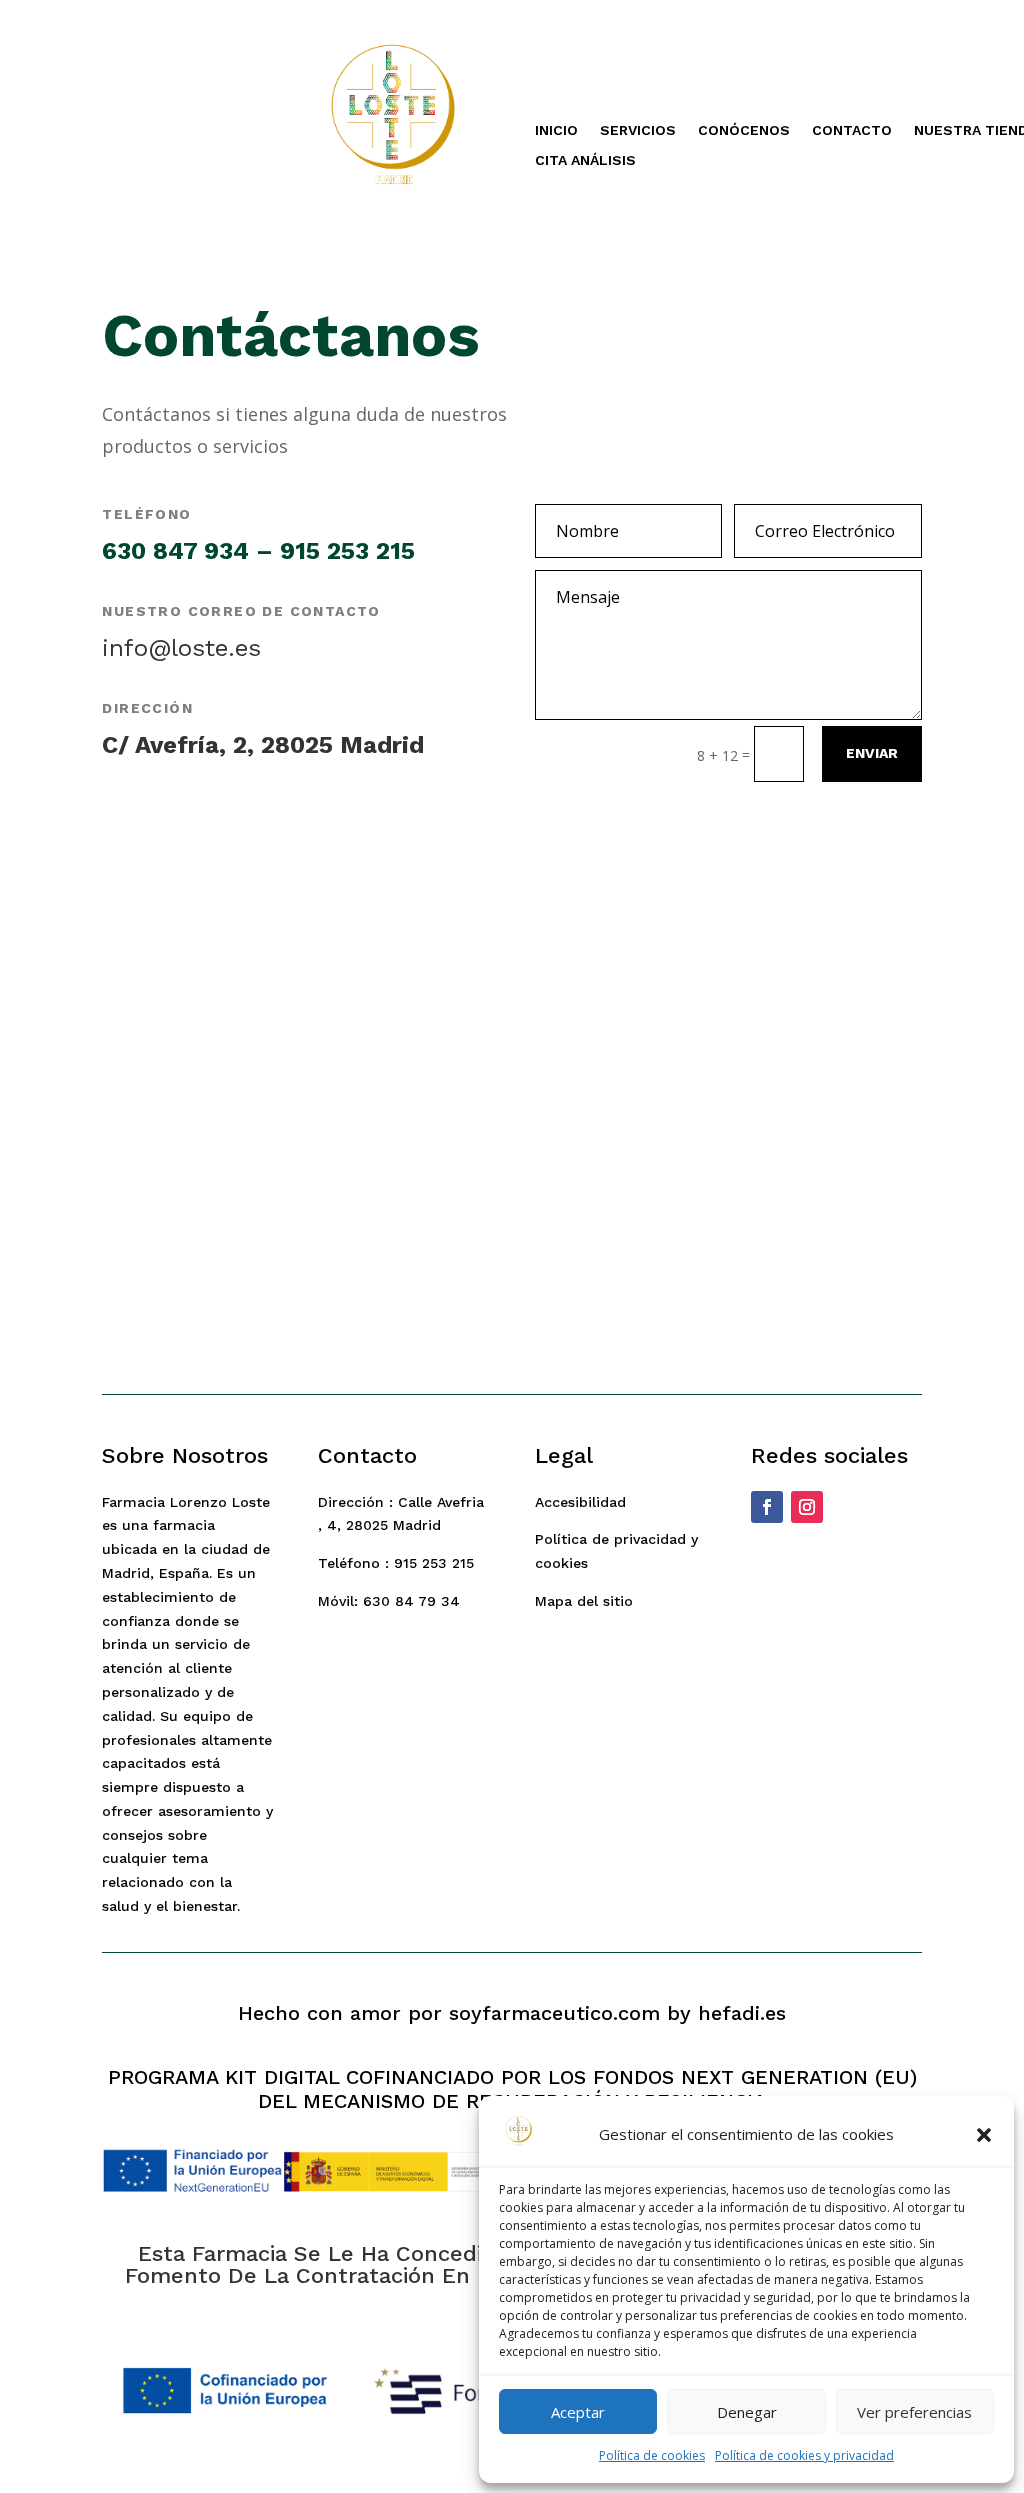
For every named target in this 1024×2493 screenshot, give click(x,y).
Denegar (747, 2412)
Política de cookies (652, 2455)
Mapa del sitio (584, 1601)
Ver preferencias (914, 2412)
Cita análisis (585, 160)
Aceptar (578, 2412)
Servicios (638, 130)
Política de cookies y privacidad (804, 2455)
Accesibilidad (580, 1502)
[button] (984, 2135)
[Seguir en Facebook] (767, 1507)
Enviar (872, 753)
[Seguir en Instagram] (807, 1507)
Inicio (556, 130)
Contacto (852, 130)
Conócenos (744, 130)
